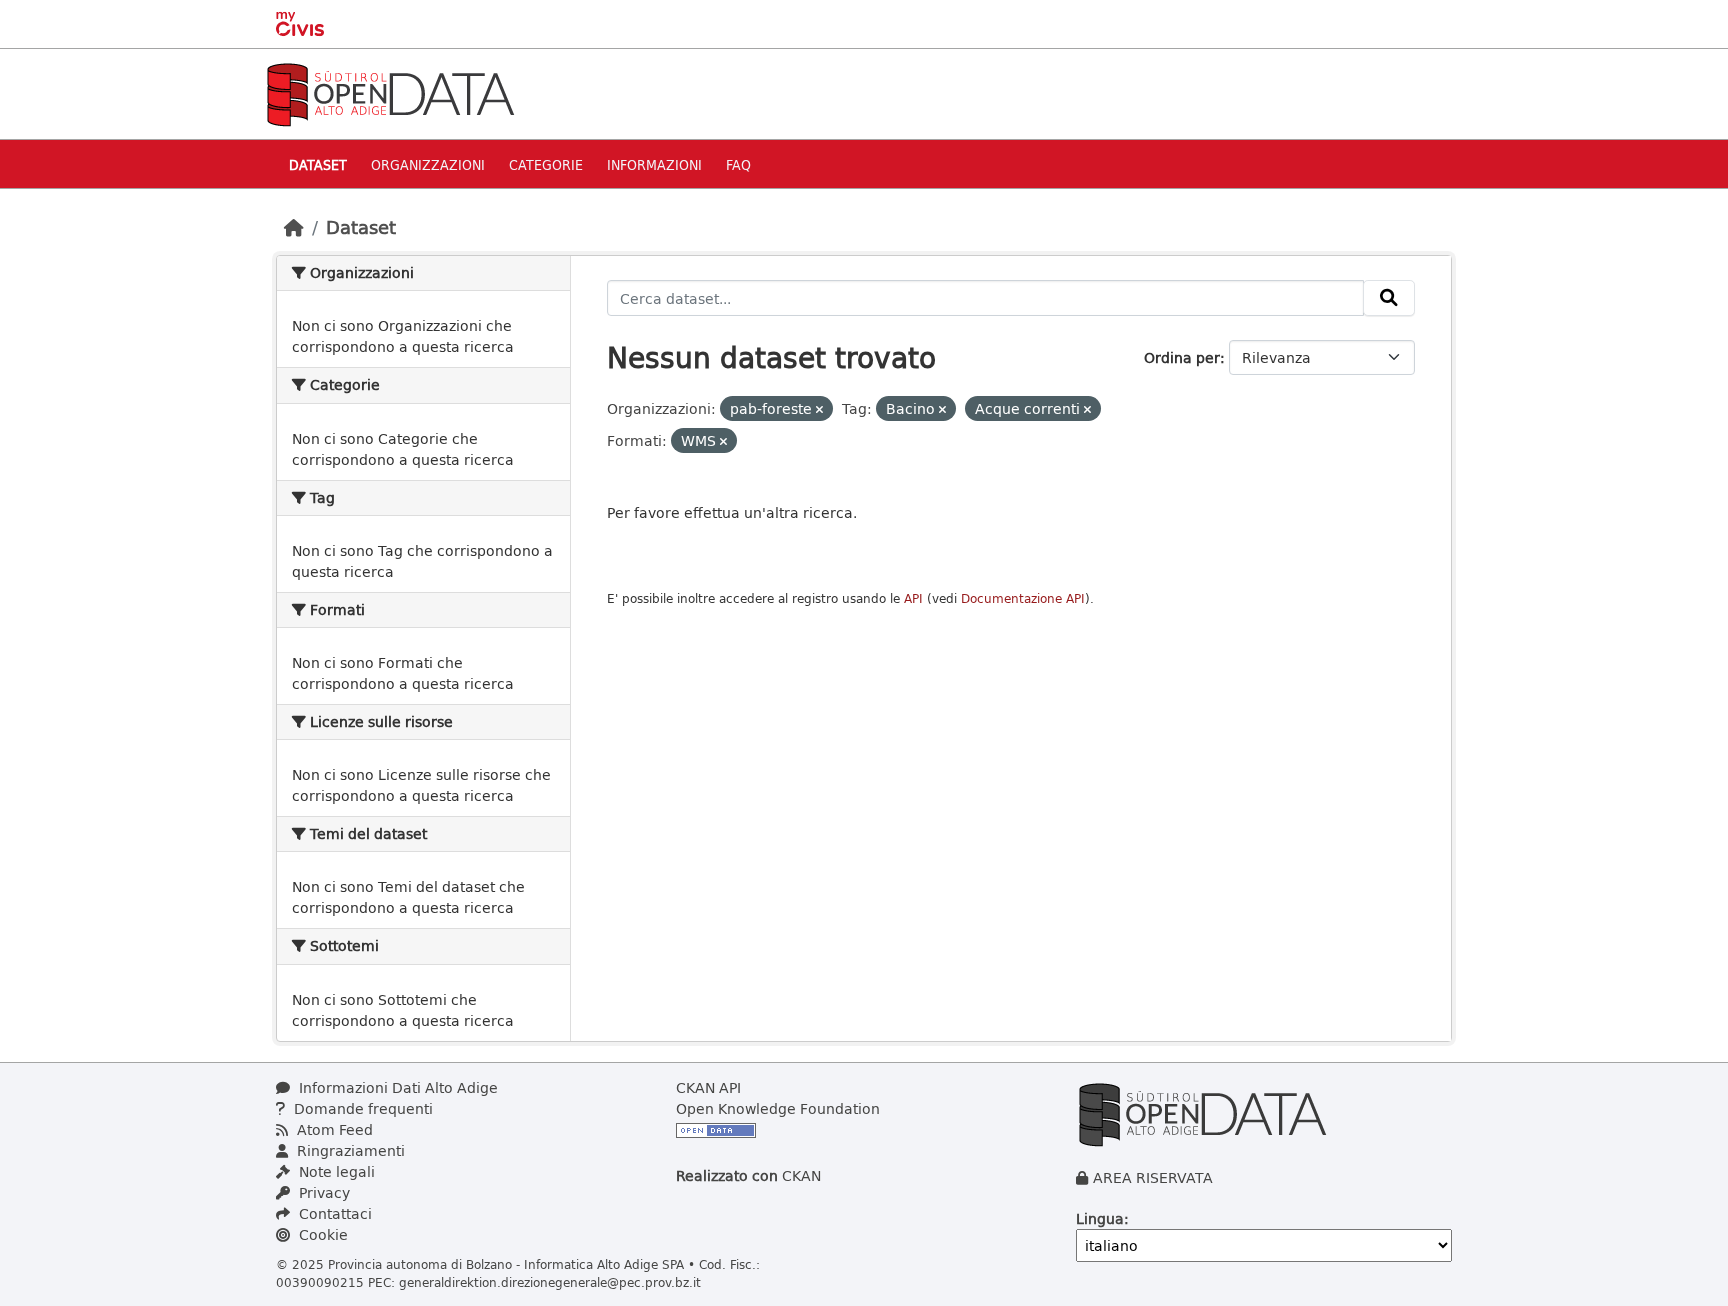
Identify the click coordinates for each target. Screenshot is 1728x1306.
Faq (738, 164)
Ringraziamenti (349, 1150)
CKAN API (708, 1087)
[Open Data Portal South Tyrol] (390, 92)
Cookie (321, 1234)
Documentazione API (1023, 598)
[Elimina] (819, 409)
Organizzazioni (428, 164)
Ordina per (1182, 357)
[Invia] (1389, 298)
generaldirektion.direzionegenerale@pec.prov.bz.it (550, 1282)
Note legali (335, 1171)
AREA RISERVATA (1153, 1177)
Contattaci (333, 1213)
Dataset (318, 164)
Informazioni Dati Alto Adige (396, 1087)
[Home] (294, 227)
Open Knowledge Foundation (778, 1108)
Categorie (546, 164)
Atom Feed (333, 1129)
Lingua (1100, 1218)
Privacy (322, 1192)
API (913, 598)
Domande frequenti (361, 1108)
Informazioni (654, 164)
